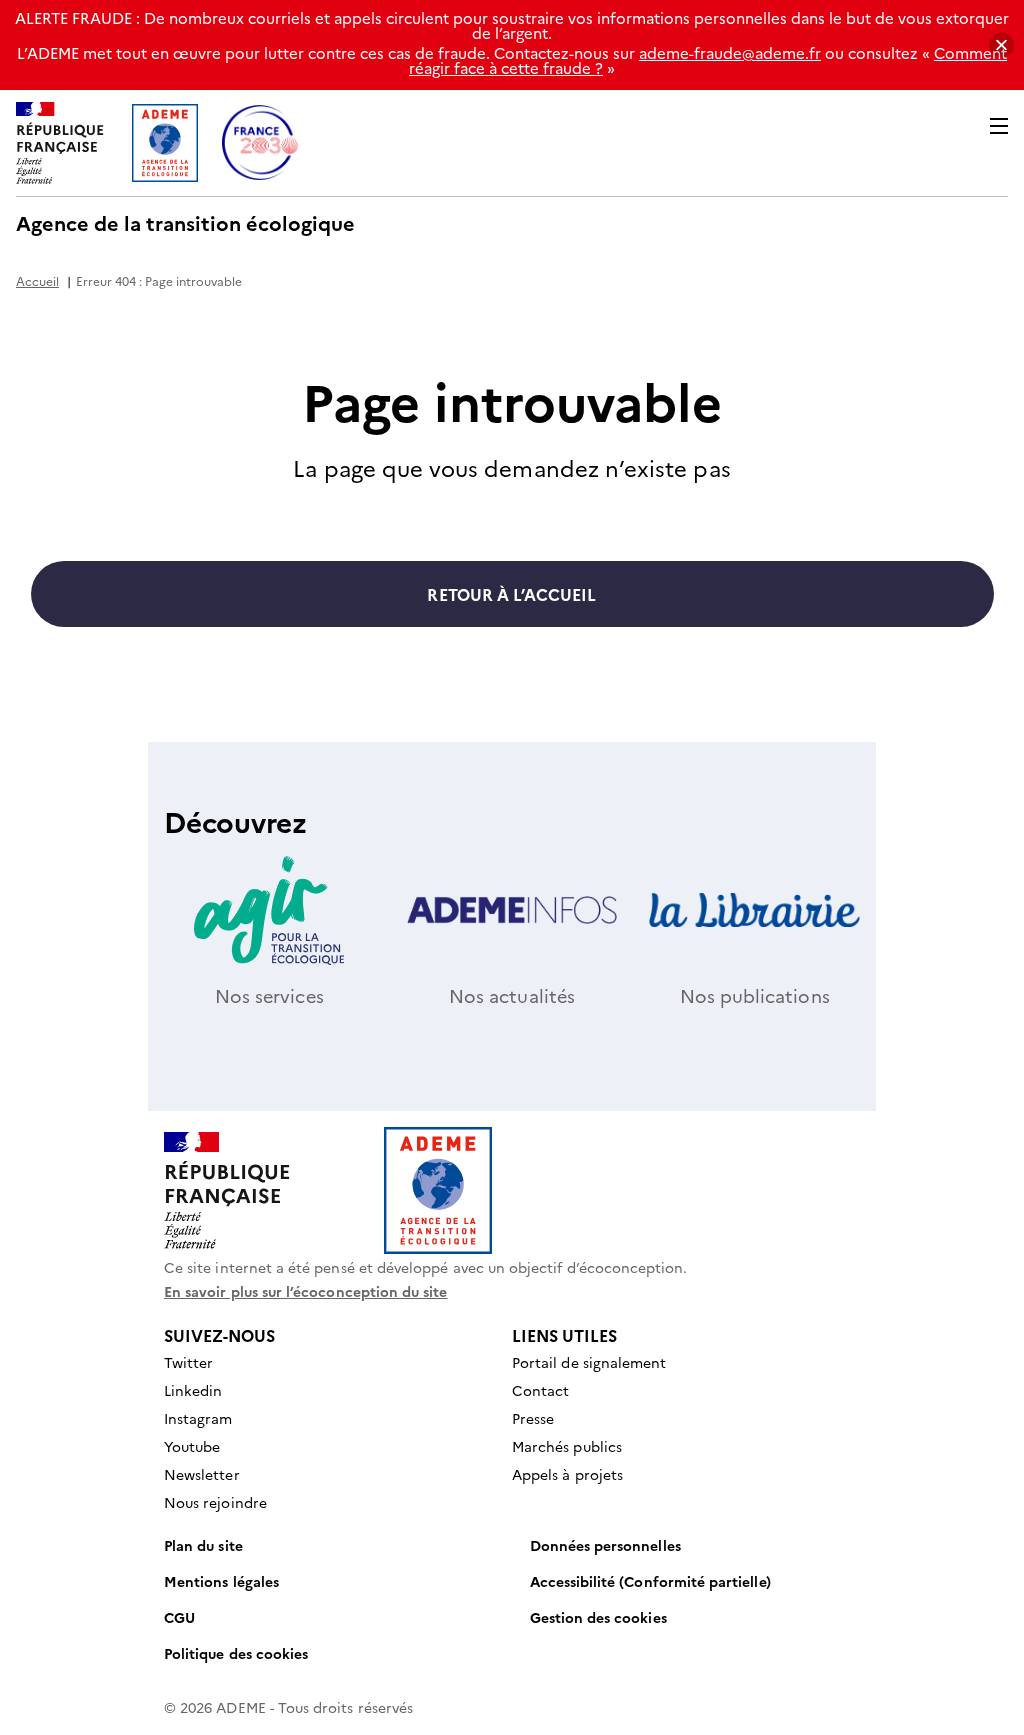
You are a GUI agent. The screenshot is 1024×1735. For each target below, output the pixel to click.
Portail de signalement (589, 1362)
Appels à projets (567, 1474)
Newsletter (202, 1474)
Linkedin (193, 1390)
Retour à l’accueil (511, 594)
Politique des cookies (236, 1653)
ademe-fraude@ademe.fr (730, 52)
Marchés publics (567, 1446)
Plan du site (203, 1545)
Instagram (198, 1418)
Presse (533, 1418)
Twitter (188, 1362)
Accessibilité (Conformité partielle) (650, 1581)
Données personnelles (605, 1545)
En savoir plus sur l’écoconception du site (306, 1291)
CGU (179, 1617)
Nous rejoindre (215, 1502)
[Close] (1001, 45)
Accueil (37, 280)
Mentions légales (221, 1581)
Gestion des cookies (598, 1617)
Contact (540, 1390)
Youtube (192, 1446)
